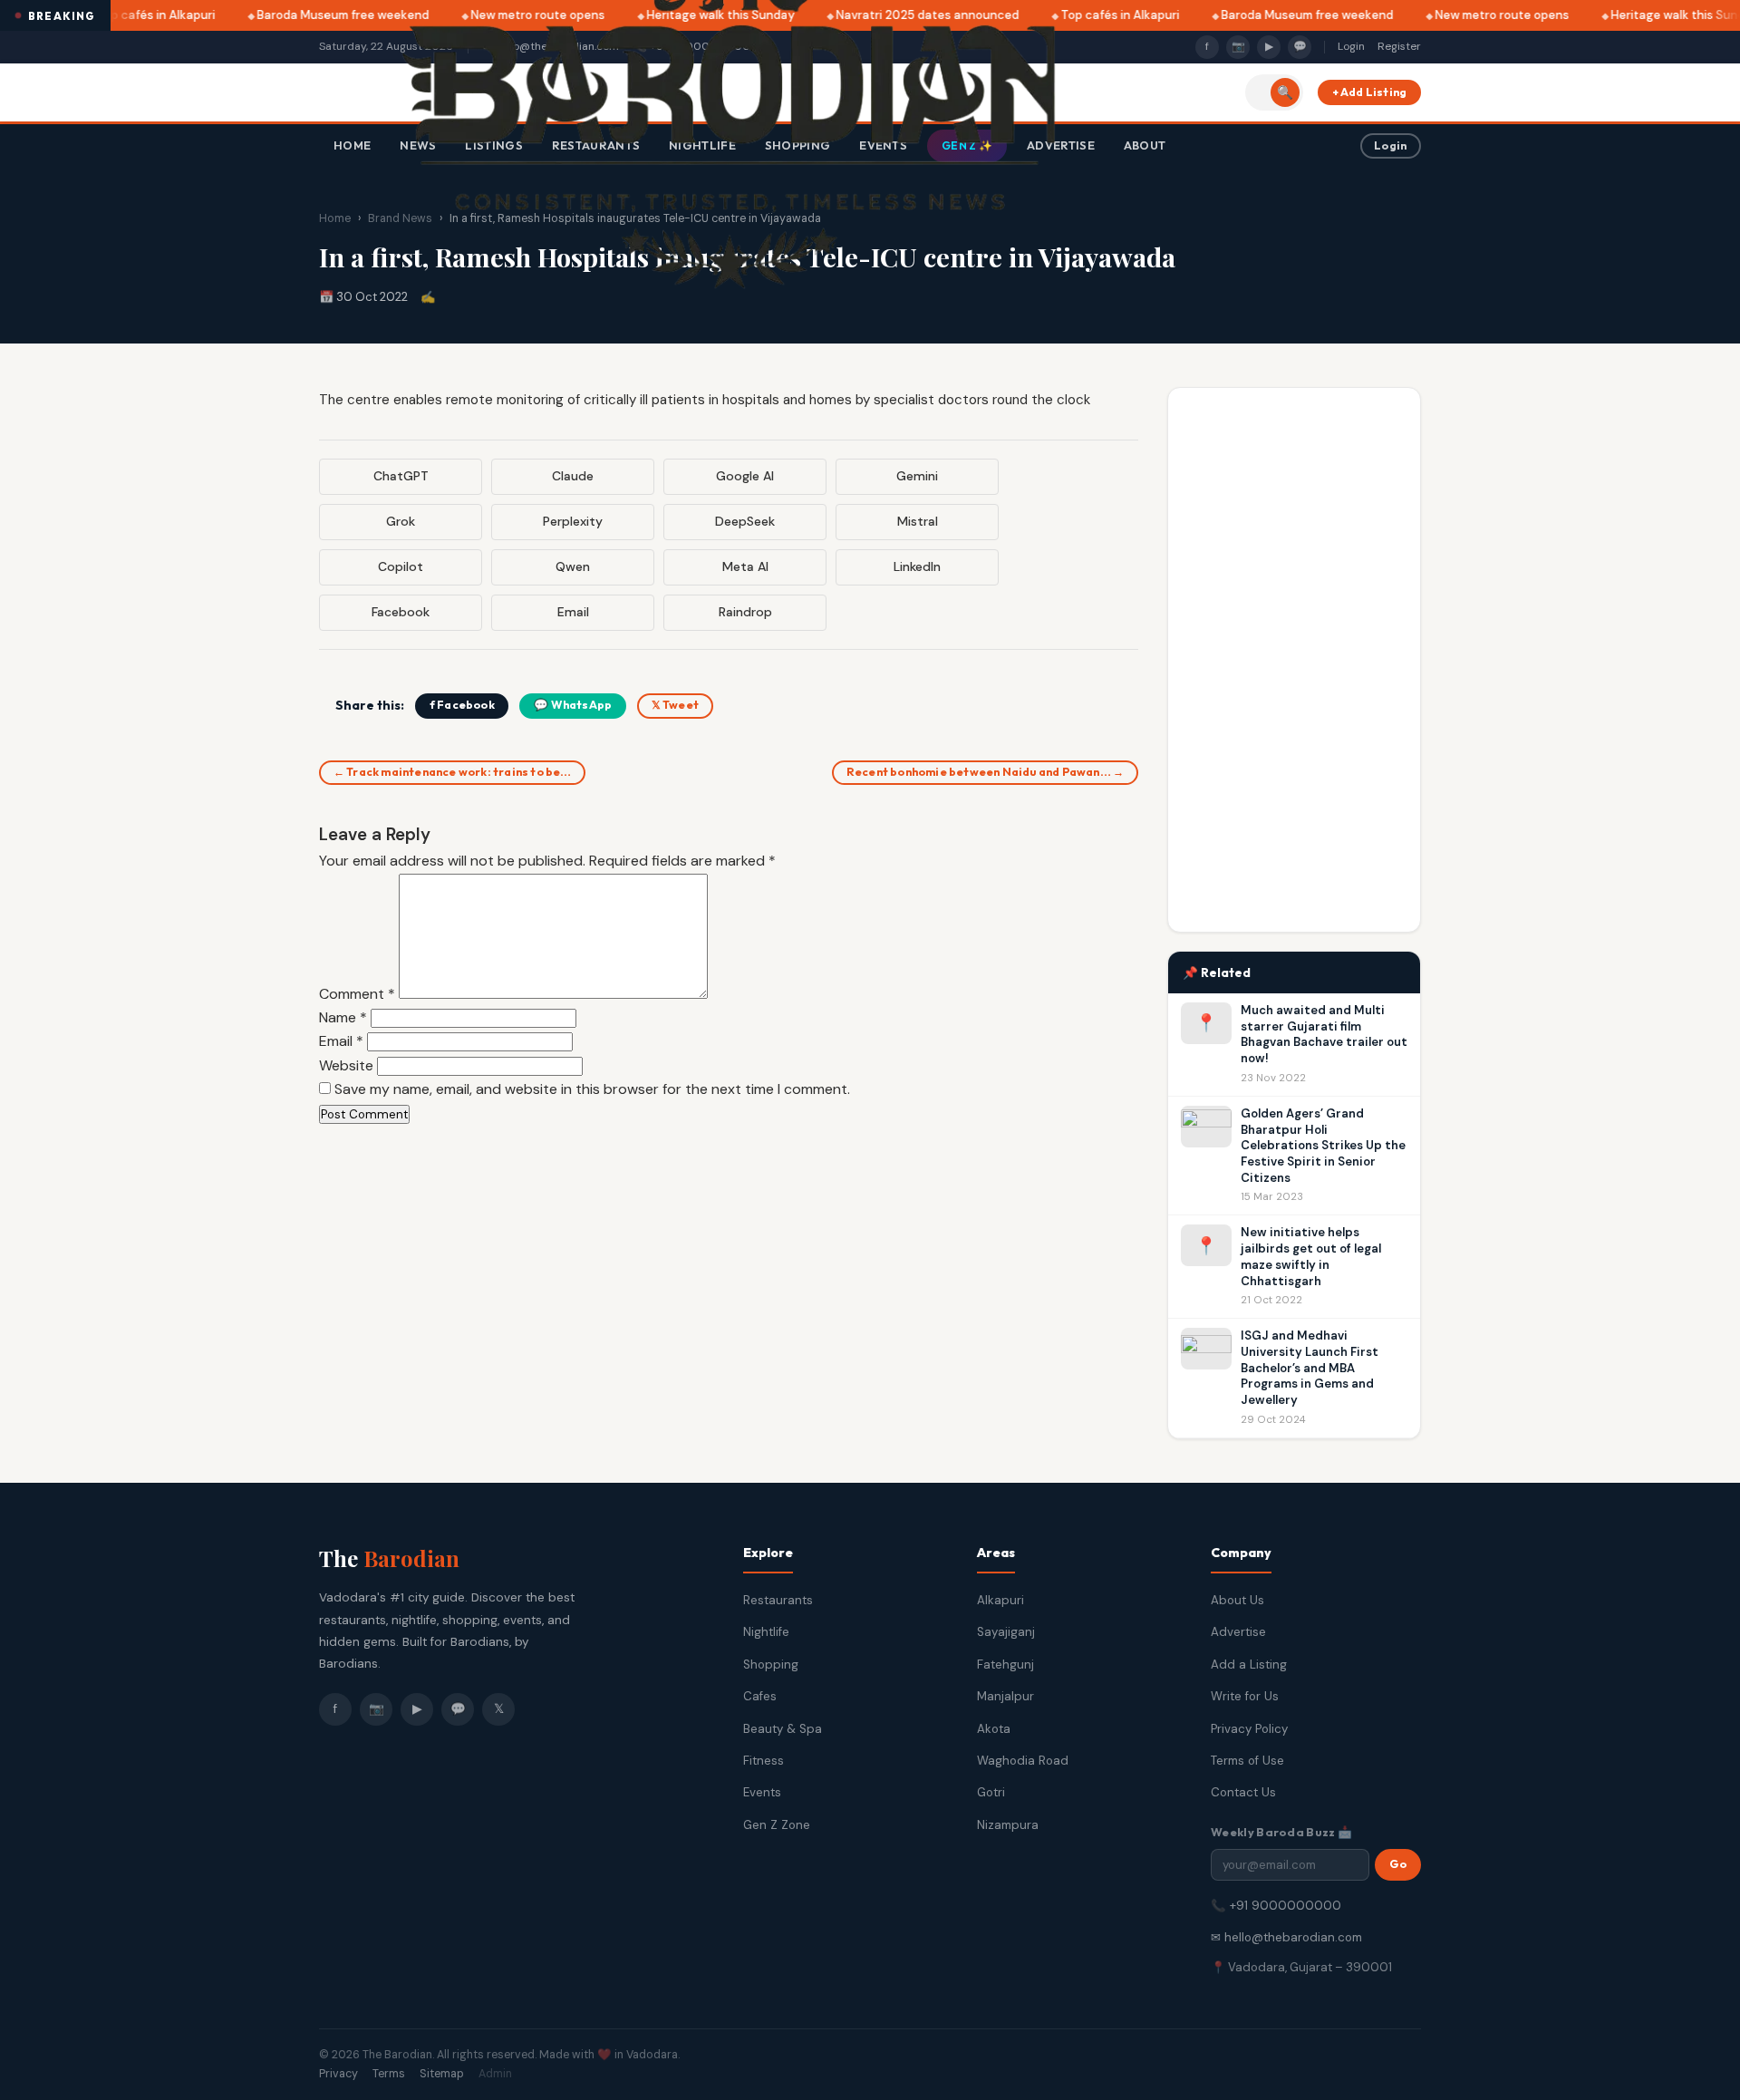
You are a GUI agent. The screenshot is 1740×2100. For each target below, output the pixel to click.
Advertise (1238, 1632)
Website (346, 1065)
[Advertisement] (1294, 660)
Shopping (771, 1665)
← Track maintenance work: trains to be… (453, 772)
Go (1398, 1864)
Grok (401, 521)
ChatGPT (401, 476)
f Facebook (462, 705)
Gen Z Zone (777, 1825)
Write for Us (1245, 1696)
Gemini (917, 476)
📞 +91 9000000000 (1276, 1906)
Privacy (338, 2074)
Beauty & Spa (783, 1729)
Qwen (573, 566)
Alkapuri (1000, 1600)
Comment (357, 994)
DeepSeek (745, 521)
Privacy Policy (1249, 1729)
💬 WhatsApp (573, 705)
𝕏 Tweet (675, 705)
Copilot (401, 566)
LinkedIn (917, 566)
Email (573, 612)
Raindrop (745, 612)
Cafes (760, 1696)
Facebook (401, 612)
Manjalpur (1005, 1696)
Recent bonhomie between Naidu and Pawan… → (985, 772)
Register (1399, 46)
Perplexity (573, 521)
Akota (994, 1729)
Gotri (991, 1792)
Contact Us (1243, 1792)
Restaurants (778, 1600)
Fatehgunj (1005, 1665)
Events (762, 1792)
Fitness (764, 1761)
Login (1351, 46)
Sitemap (442, 2074)
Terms (389, 2074)
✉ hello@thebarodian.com (1286, 1937)
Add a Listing (1249, 1665)
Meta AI (745, 566)
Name (343, 1017)
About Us (1237, 1600)
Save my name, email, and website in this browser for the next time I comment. (592, 1089)
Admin (495, 2074)
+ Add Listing (1370, 92)
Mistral (918, 521)
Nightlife (766, 1632)
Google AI (745, 476)
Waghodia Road (1023, 1761)
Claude (573, 476)
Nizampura (1008, 1825)
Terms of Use (1247, 1761)
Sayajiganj (1006, 1632)
